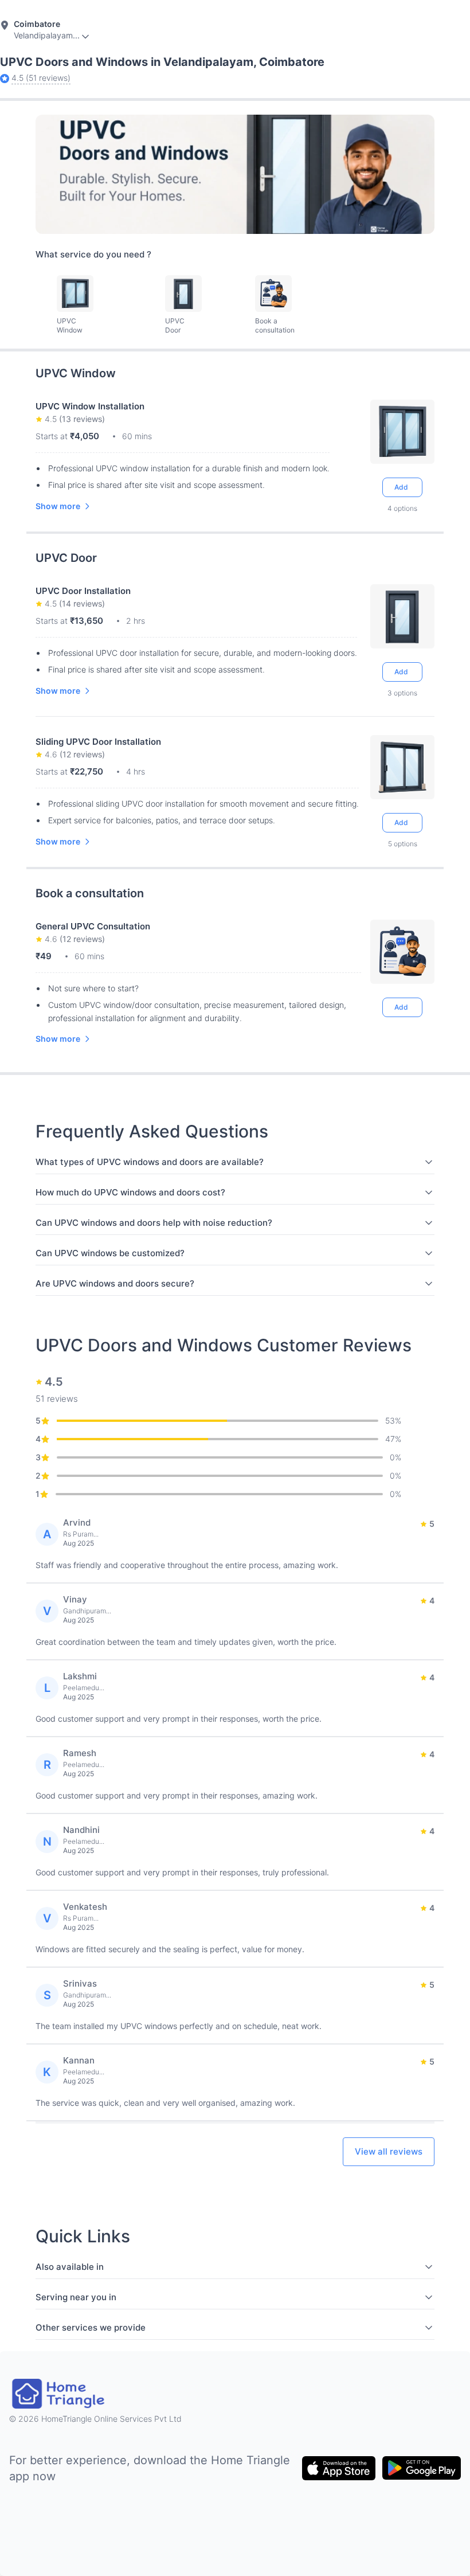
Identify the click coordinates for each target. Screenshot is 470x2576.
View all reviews (389, 2151)
